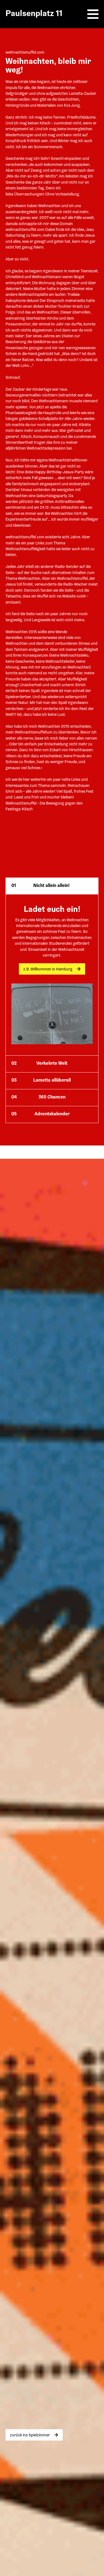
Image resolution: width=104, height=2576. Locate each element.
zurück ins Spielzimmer (30, 2436)
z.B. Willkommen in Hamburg (48, 970)
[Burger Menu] (93, 14)
